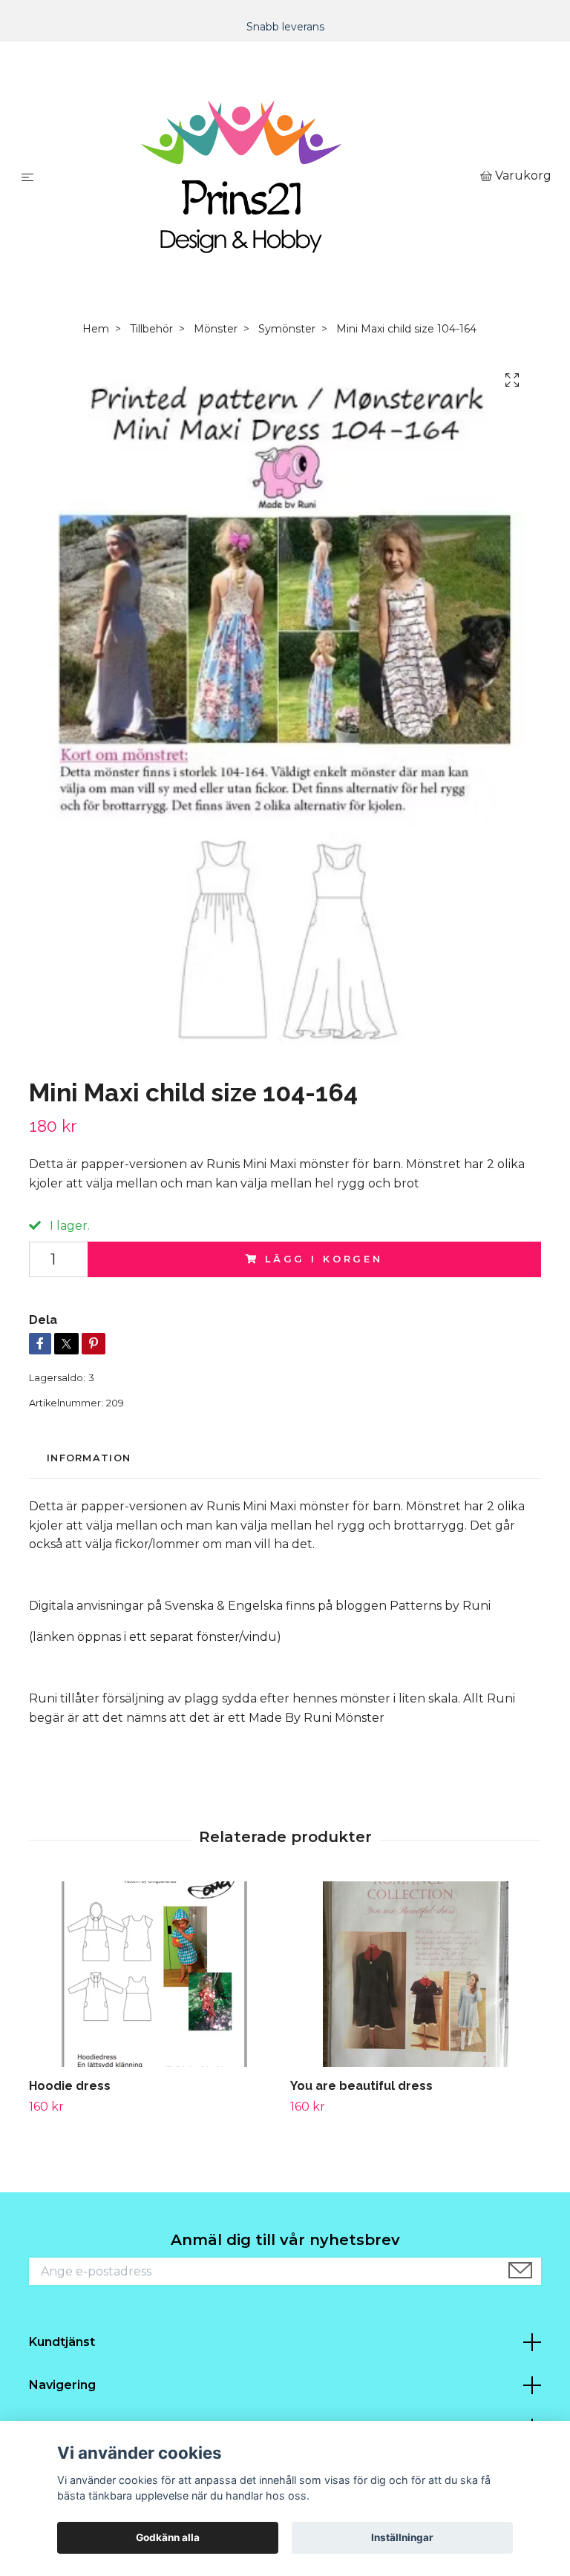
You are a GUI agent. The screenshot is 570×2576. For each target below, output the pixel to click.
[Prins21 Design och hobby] (260, 177)
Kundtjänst (62, 2342)
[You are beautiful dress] (415, 1974)
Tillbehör (151, 329)
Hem (96, 329)
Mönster (216, 329)
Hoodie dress (70, 2086)
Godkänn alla (168, 2537)
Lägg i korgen (324, 1259)
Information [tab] (89, 1458)
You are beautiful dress (361, 2086)
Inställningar (402, 2537)
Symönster (287, 329)
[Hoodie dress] (154, 1974)
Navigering (62, 2385)
